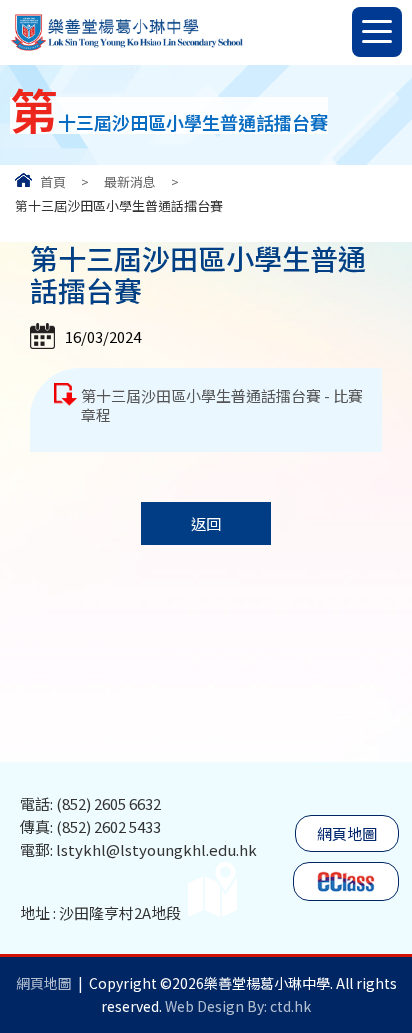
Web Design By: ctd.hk (238, 1006)
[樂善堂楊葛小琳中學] (126, 48)
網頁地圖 (347, 833)
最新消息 (130, 181)
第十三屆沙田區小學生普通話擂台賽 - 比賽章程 (222, 405)
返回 (206, 523)
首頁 (53, 181)
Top (411, 943)
